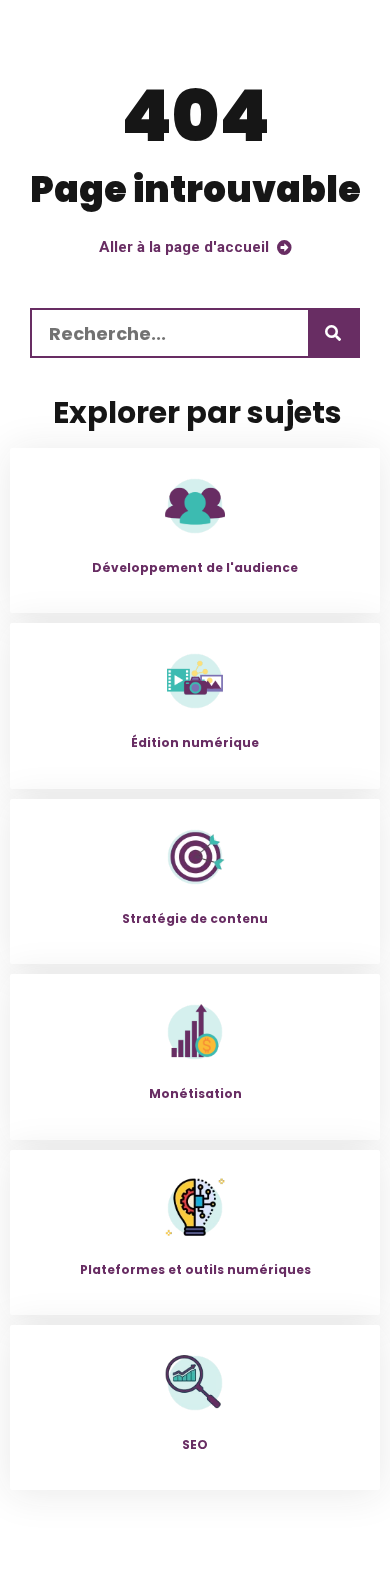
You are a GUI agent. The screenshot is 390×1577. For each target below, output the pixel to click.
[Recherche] (333, 333)
